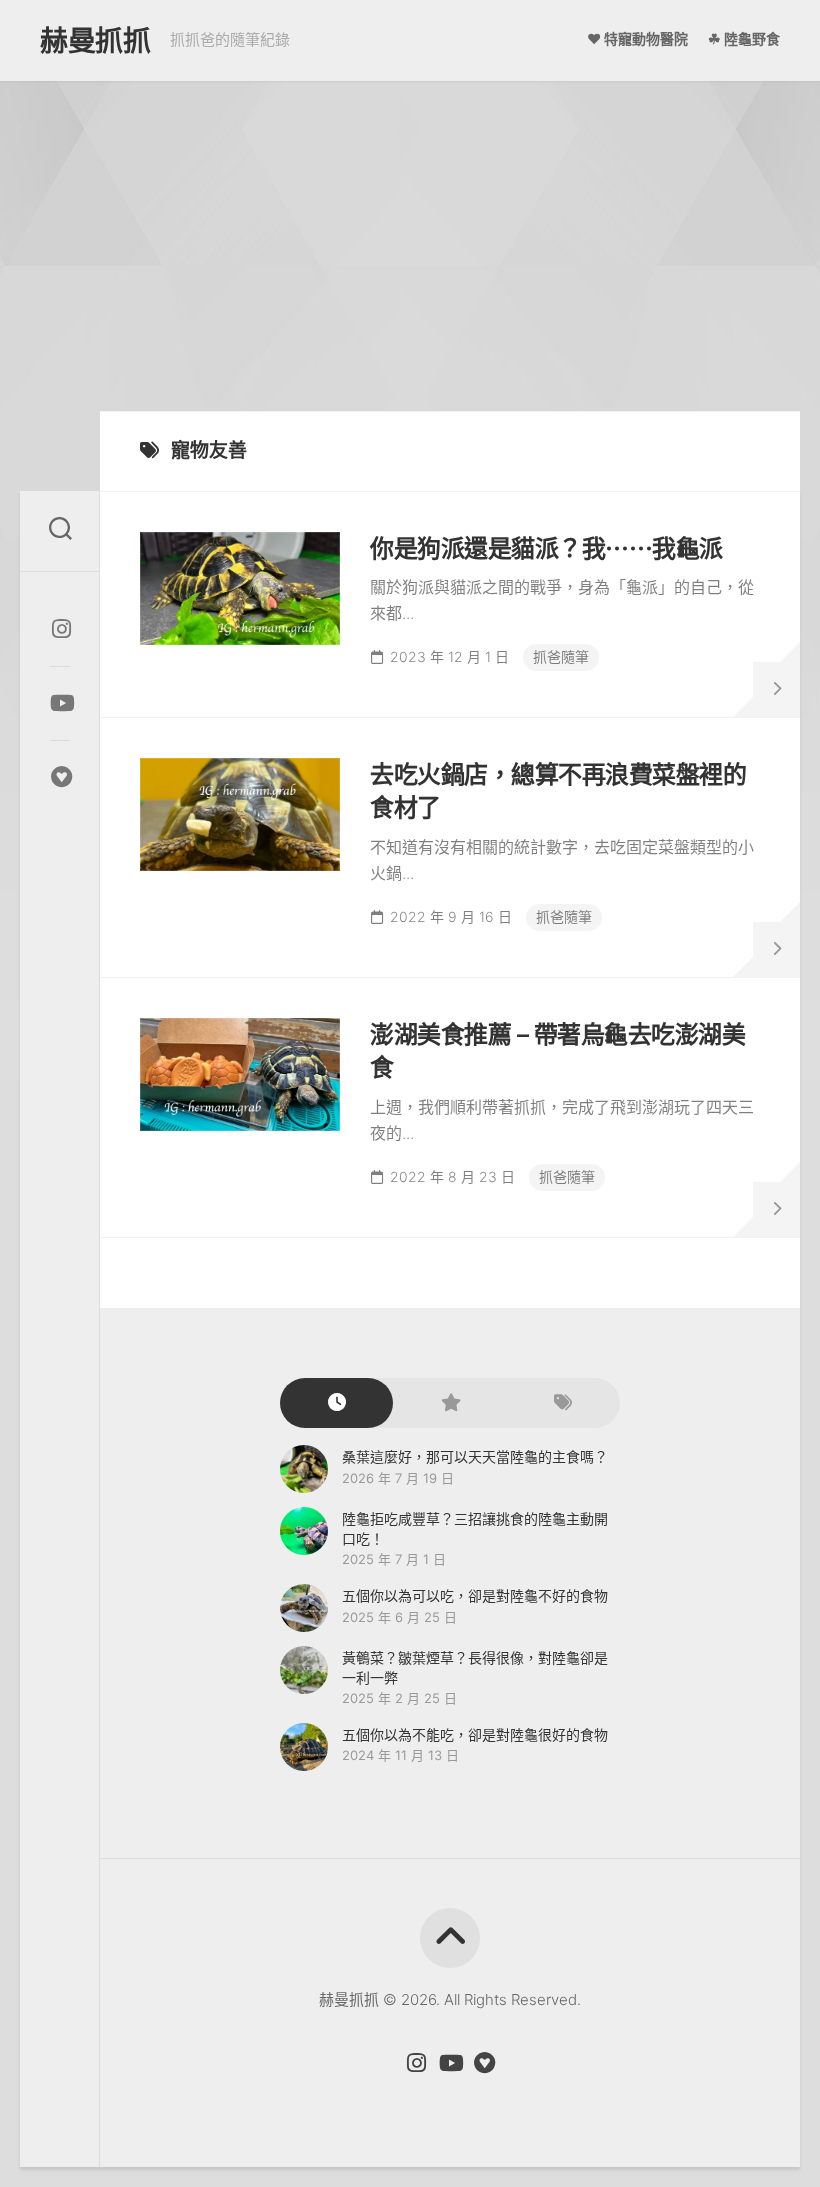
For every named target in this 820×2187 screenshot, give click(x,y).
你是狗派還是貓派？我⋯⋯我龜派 (546, 548)
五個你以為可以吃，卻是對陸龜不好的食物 (475, 1595)
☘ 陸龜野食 (744, 38)
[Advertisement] (410, 231)
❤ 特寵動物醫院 (637, 38)
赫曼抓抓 (95, 41)
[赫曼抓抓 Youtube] (60, 703)
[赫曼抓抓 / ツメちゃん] (60, 629)
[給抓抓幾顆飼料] (60, 777)
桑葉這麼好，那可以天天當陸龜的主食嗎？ (475, 1456)
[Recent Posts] (336, 1403)
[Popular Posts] (449, 1403)
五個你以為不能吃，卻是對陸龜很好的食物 (475, 1734)
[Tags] (563, 1403)
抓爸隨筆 (561, 656)
